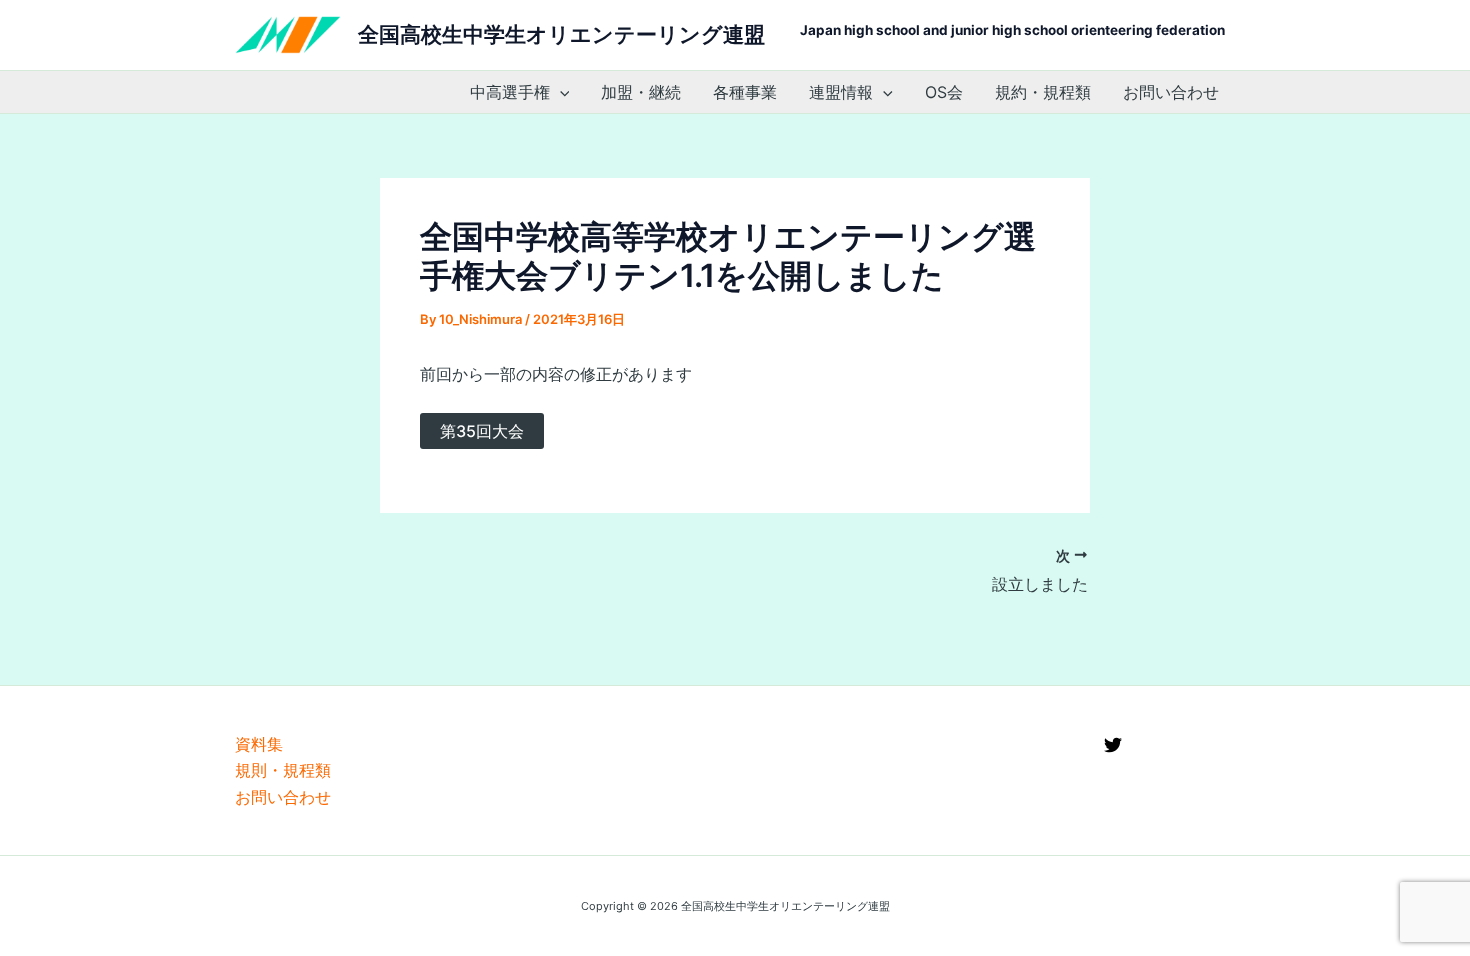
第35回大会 (482, 431)
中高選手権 (510, 92)
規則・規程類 (283, 770)
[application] (560, 92)
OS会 (944, 92)
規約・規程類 (1043, 92)
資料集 (259, 744)
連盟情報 (841, 92)
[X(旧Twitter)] (1113, 745)
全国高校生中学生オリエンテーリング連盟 (561, 34)
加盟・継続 (641, 92)
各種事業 (745, 92)
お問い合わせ (1171, 92)
